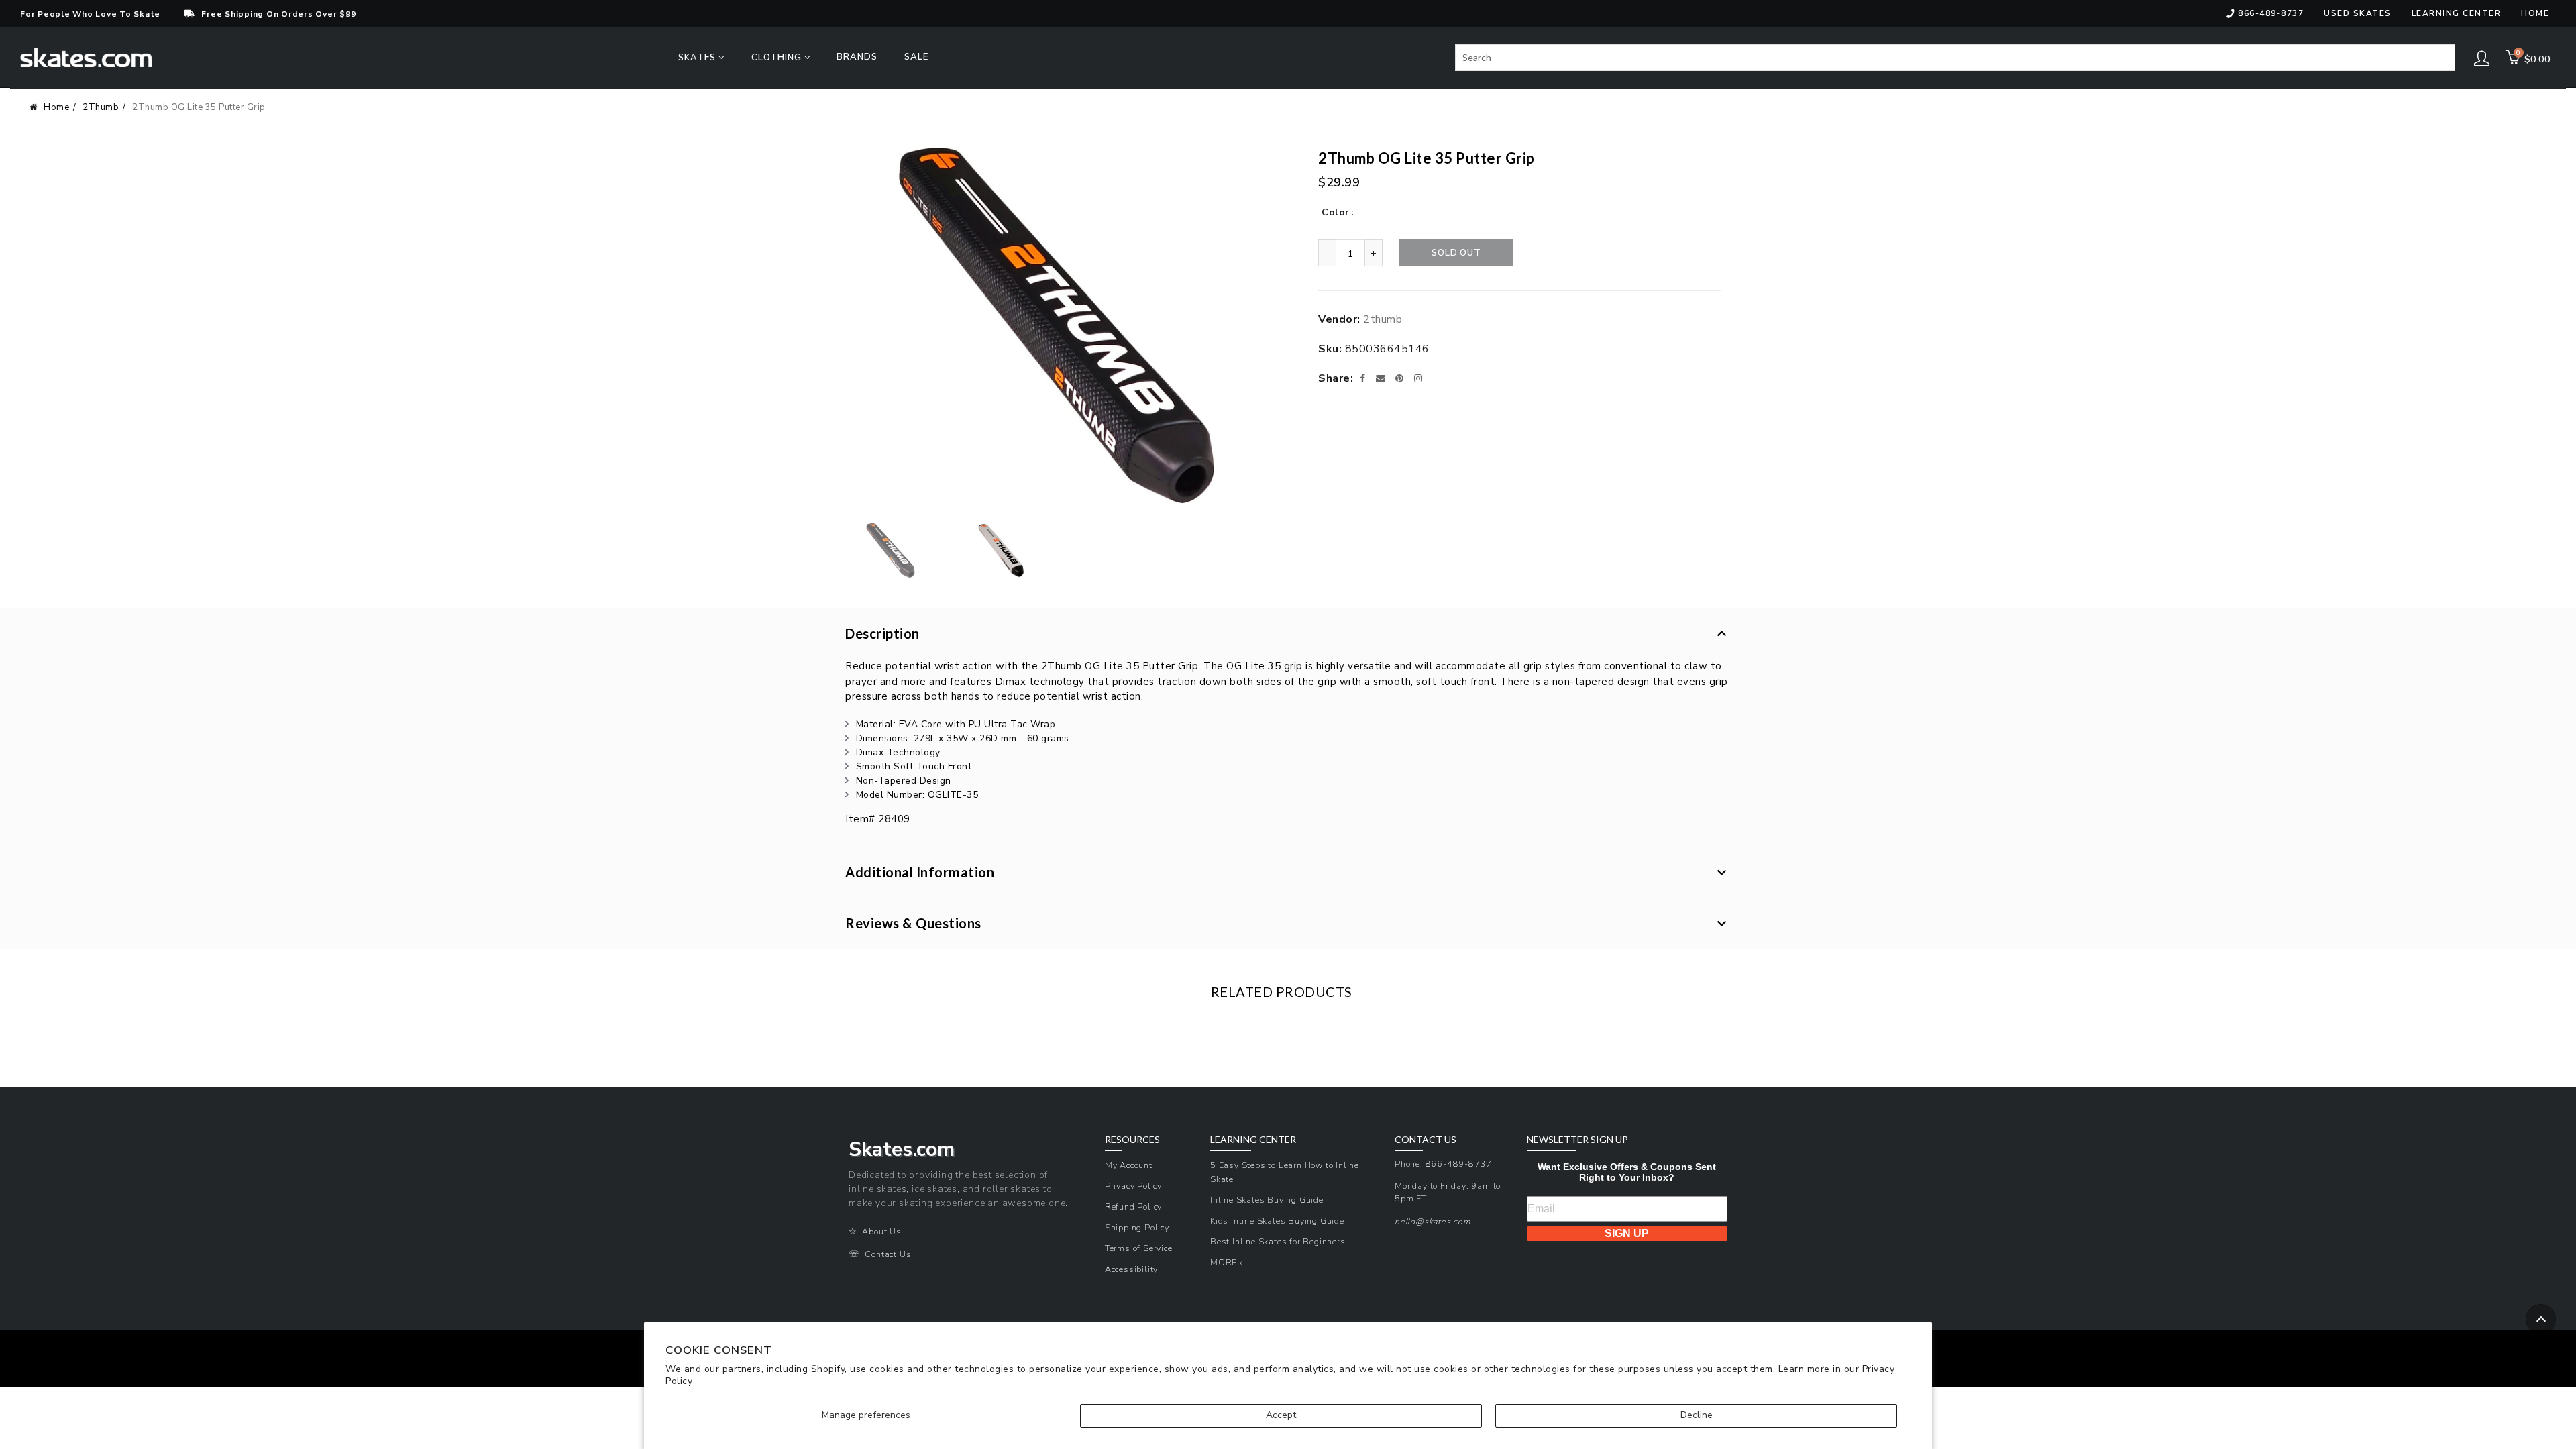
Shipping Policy (1137, 1227)
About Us (881, 1231)
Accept (1281, 1415)
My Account (1129, 1165)
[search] (1955, 58)
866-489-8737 (2271, 13)
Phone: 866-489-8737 (1443, 1164)
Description (882, 633)
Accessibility (1131, 1269)
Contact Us (888, 1254)
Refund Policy (1133, 1206)
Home (2535, 13)
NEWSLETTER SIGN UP (1577, 1140)
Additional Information (920, 872)
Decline (1697, 1415)
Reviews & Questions (913, 923)
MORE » (1227, 1262)
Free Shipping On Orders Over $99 (278, 14)
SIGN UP (1627, 1233)
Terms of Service (1139, 1248)
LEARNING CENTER (1253, 1140)
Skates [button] (698, 58)
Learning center (2457, 13)
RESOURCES (1132, 1140)
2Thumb (101, 107)
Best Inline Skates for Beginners (1278, 1241)
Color (1336, 212)
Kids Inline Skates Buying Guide (1277, 1221)
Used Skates (2358, 13)
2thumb (1383, 319)
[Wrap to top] (2541, 1319)
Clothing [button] (778, 58)
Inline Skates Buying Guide (1267, 1200)
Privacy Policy (1133, 1186)
